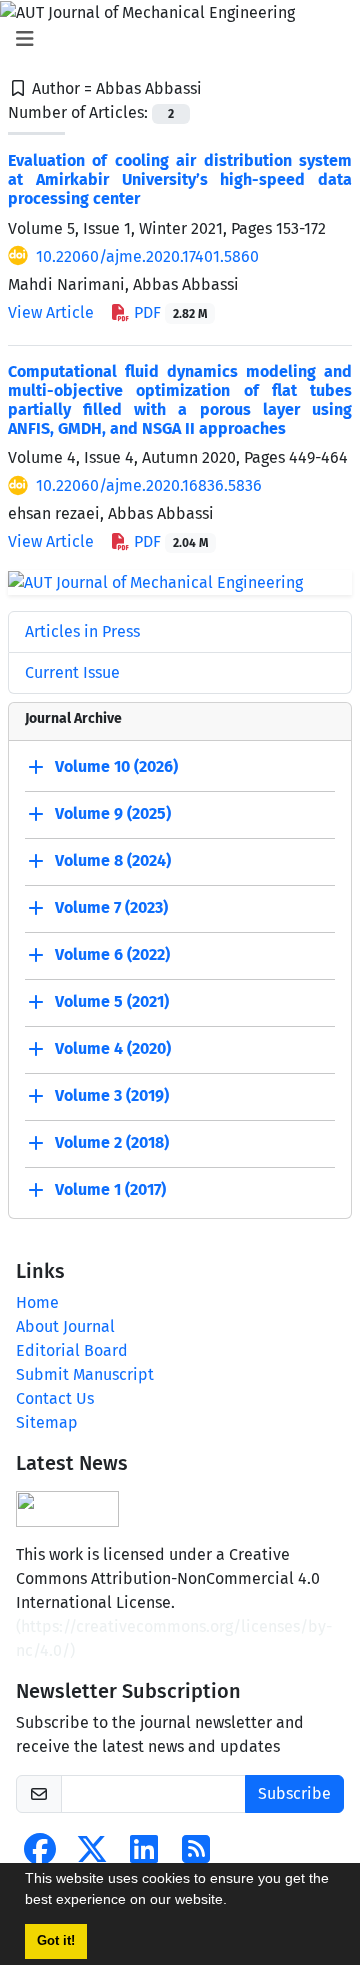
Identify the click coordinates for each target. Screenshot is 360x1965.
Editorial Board (72, 1350)
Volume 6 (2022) (112, 954)
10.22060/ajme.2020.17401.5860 (147, 256)
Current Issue (72, 672)
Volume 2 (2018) (112, 1142)
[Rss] (196, 1855)
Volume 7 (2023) (111, 907)
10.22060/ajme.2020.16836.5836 (149, 485)
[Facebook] (40, 1855)
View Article (51, 312)
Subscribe (294, 1793)
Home (37, 1302)
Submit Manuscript (85, 1374)
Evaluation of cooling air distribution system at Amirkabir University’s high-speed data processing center (180, 179)
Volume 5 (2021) (112, 1001)
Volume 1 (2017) (110, 1189)
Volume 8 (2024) (113, 860)
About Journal (65, 1326)
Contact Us (55, 1398)
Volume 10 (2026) (116, 766)
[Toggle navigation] (174, 39)
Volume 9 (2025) (113, 813)
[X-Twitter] (92, 1855)
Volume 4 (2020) (113, 1048)
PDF (168, 312)
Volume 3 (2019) (112, 1095)
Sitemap (47, 1422)
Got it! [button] (56, 1941)
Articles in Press (82, 631)
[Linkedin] (144, 1855)
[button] (234, 1902)
